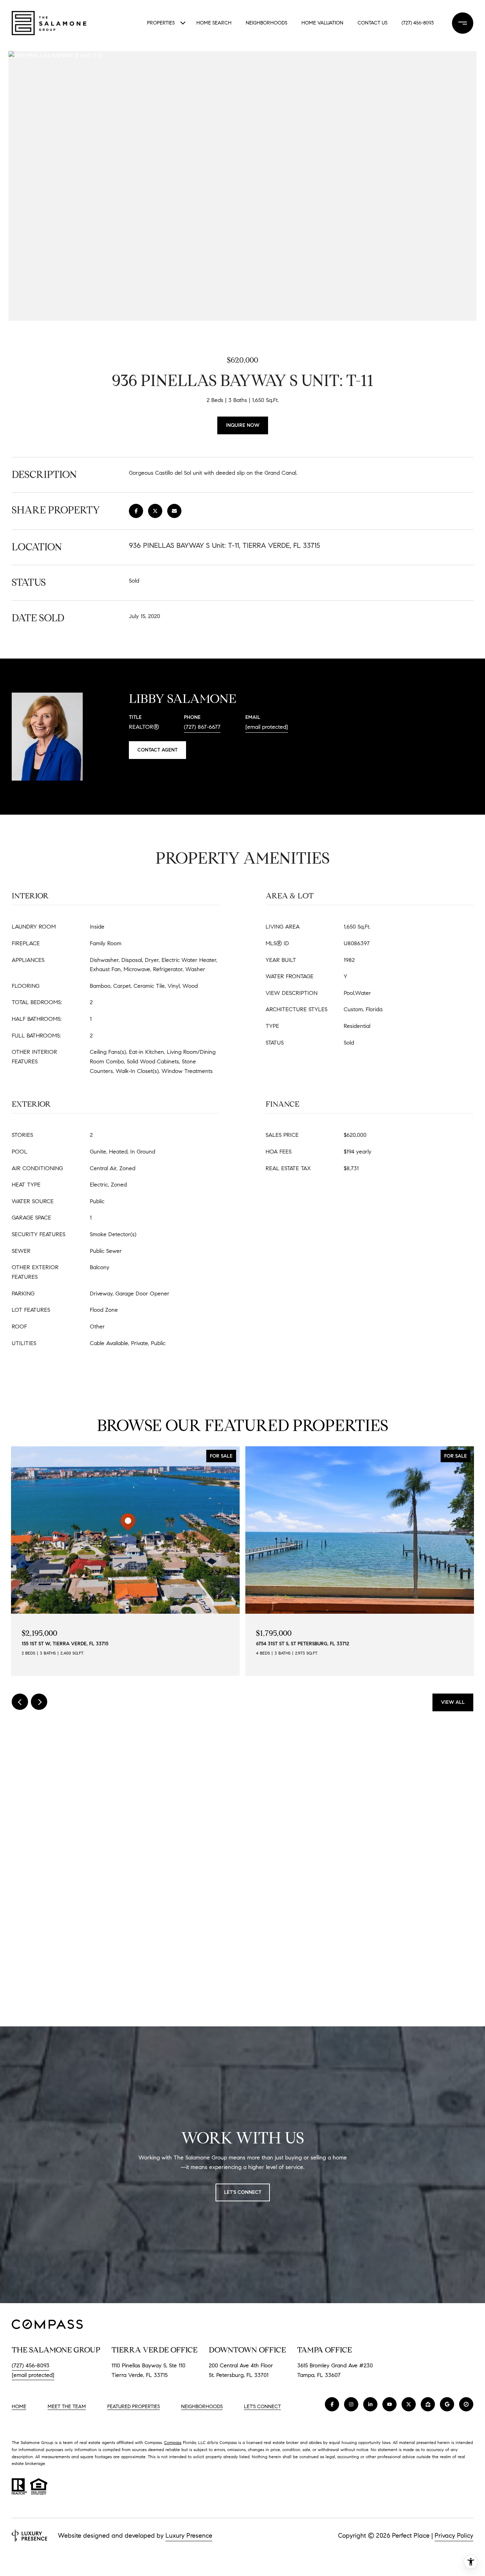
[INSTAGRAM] (351, 2404)
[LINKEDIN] (370, 2404)
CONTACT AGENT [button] (157, 750)
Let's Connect (262, 2407)
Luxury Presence (189, 2536)
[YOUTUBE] (389, 2404)
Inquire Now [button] (243, 425)
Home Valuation (322, 23)
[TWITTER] (409, 2404)
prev (20, 1702)
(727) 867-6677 (202, 727)
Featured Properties (133, 2407)
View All (453, 1702)
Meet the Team (67, 2407)
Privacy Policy (454, 2536)
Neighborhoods (266, 23)
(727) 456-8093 (418, 23)
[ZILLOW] (428, 2404)
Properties (161, 23)
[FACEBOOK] (332, 2404)
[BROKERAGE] (466, 2404)
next (39, 1702)
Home (19, 2407)
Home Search (214, 23)
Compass (173, 2442)
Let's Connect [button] (243, 2192)
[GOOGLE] (447, 2404)
